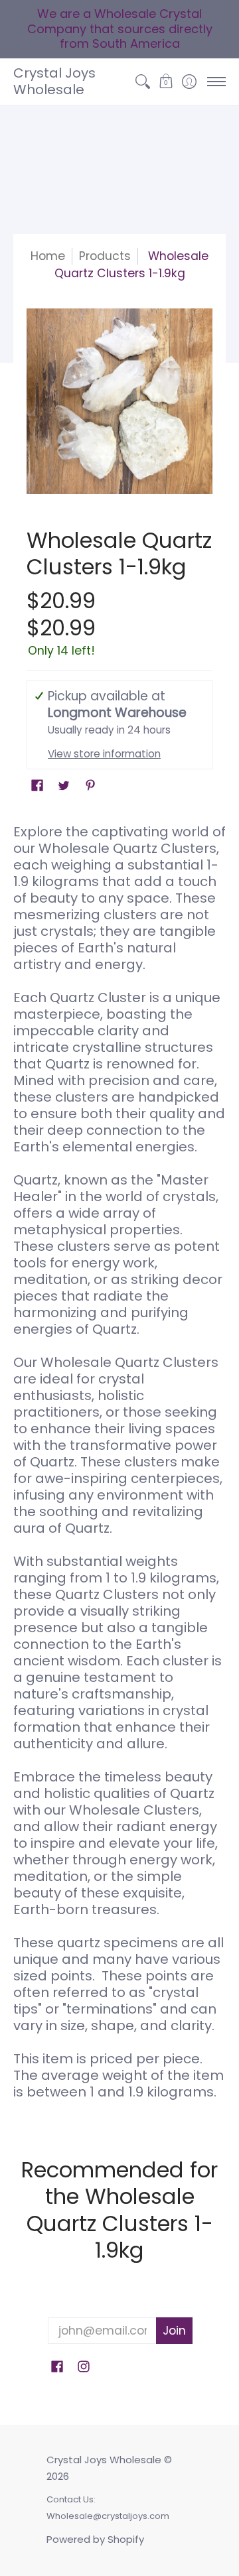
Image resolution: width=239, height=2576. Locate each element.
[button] (166, 82)
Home (48, 256)
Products (105, 256)
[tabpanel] (119, 1467)
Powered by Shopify (95, 2539)
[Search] (142, 82)
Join (174, 2331)
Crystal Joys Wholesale (54, 81)
